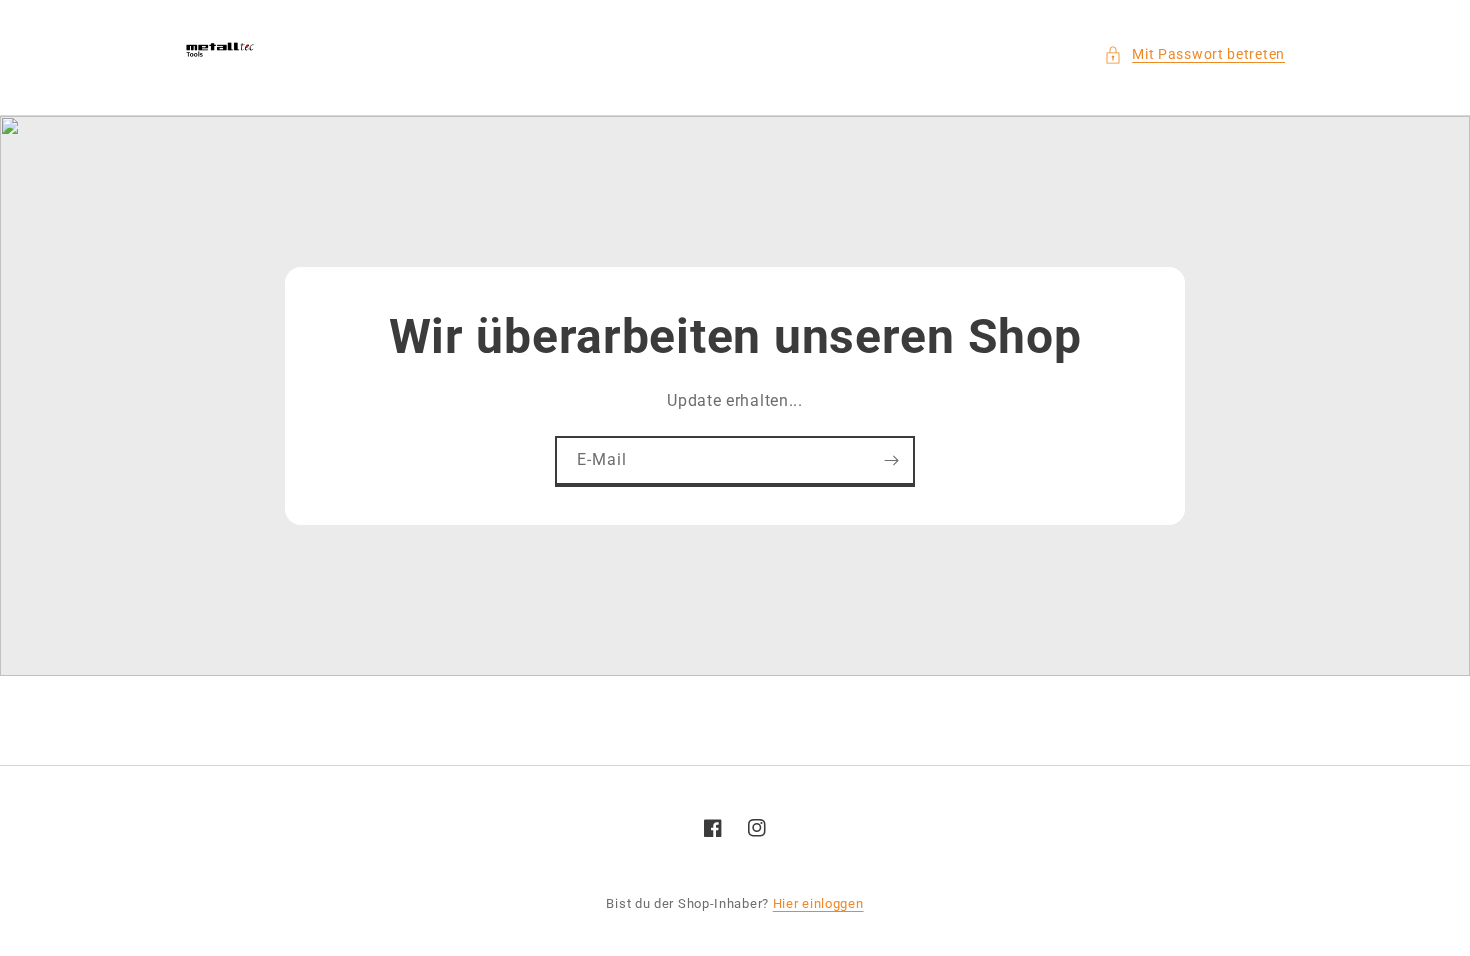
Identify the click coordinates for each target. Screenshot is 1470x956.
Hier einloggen (818, 903)
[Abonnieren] (891, 460)
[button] (1194, 54)
